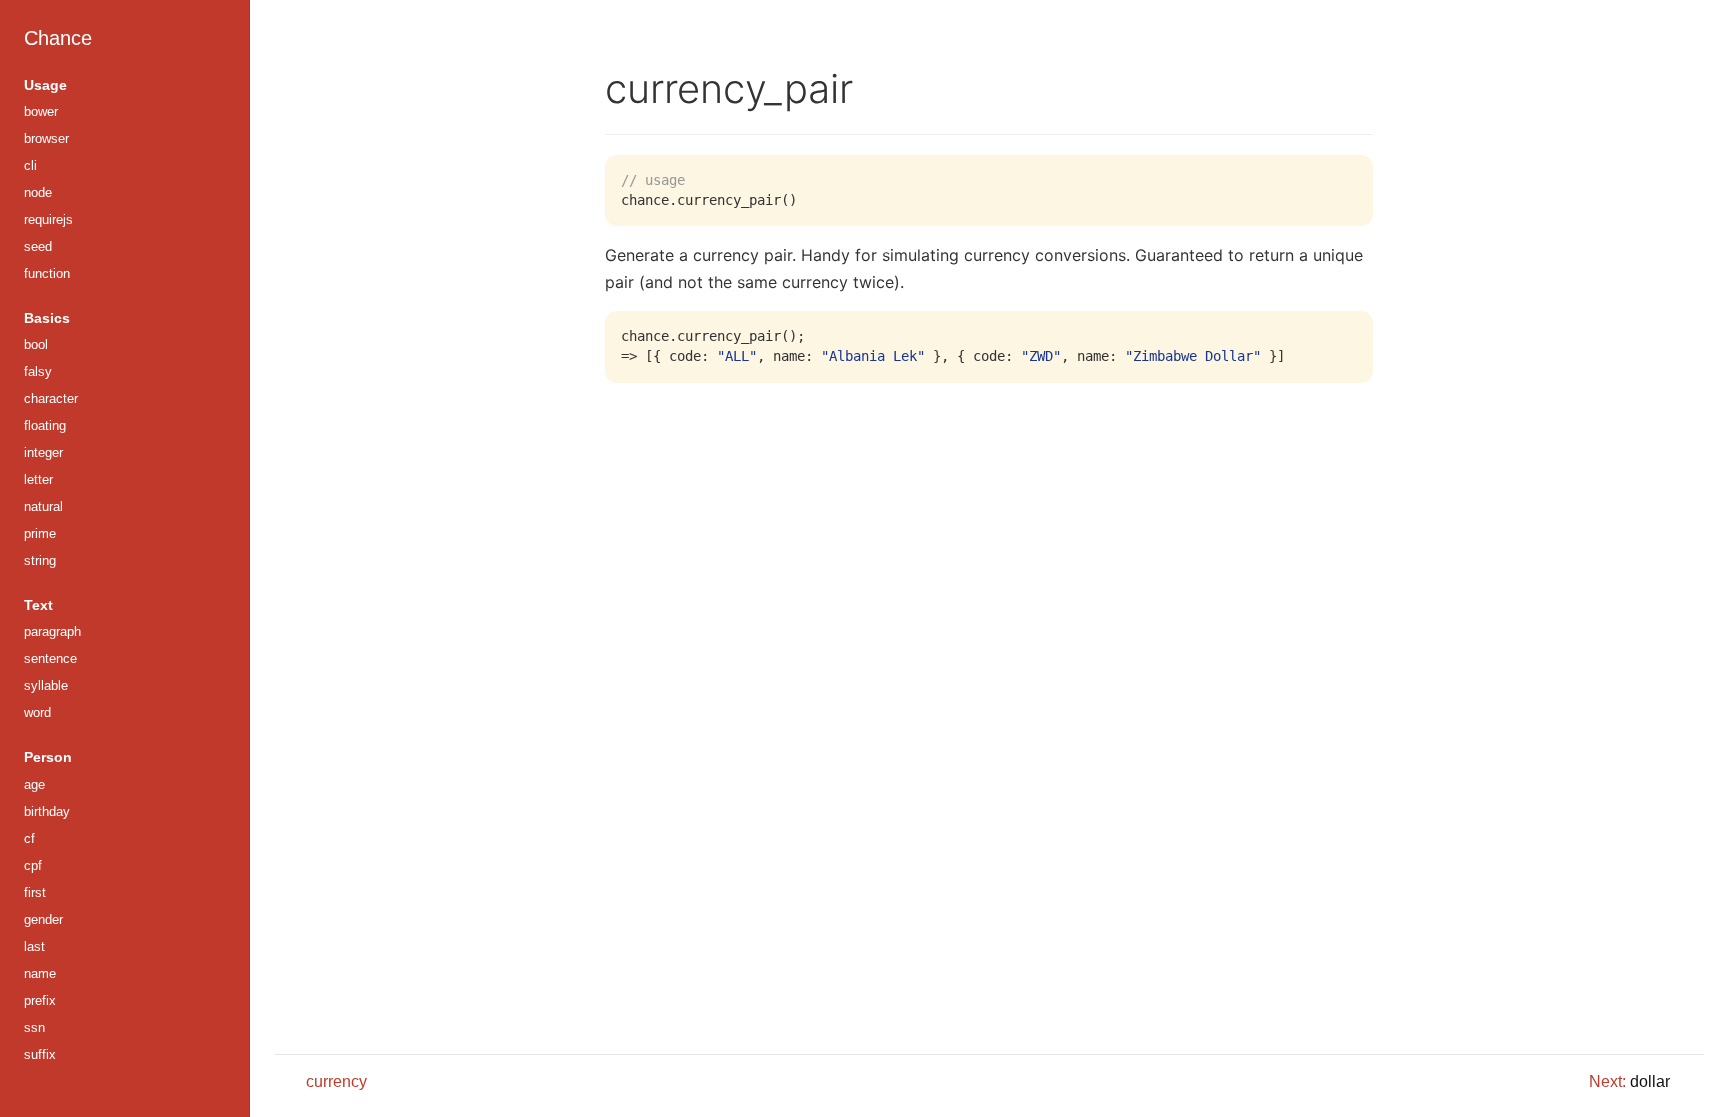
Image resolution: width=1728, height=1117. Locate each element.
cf (29, 838)
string (40, 560)
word (37, 712)
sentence (50, 658)
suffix (40, 1054)
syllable (46, 685)
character (51, 398)
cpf (33, 865)
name (40, 973)
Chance (58, 38)
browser (46, 138)
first (35, 892)
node (38, 192)
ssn (34, 1027)
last (34, 946)
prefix (40, 1000)
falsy (38, 371)
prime (40, 533)
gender (43, 919)
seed (38, 246)
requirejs (48, 219)
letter (38, 479)
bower (41, 111)
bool (36, 344)
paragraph (52, 631)
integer (43, 452)
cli (30, 165)
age (34, 784)
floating (45, 425)
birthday (47, 811)
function (47, 273)
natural (43, 506)
